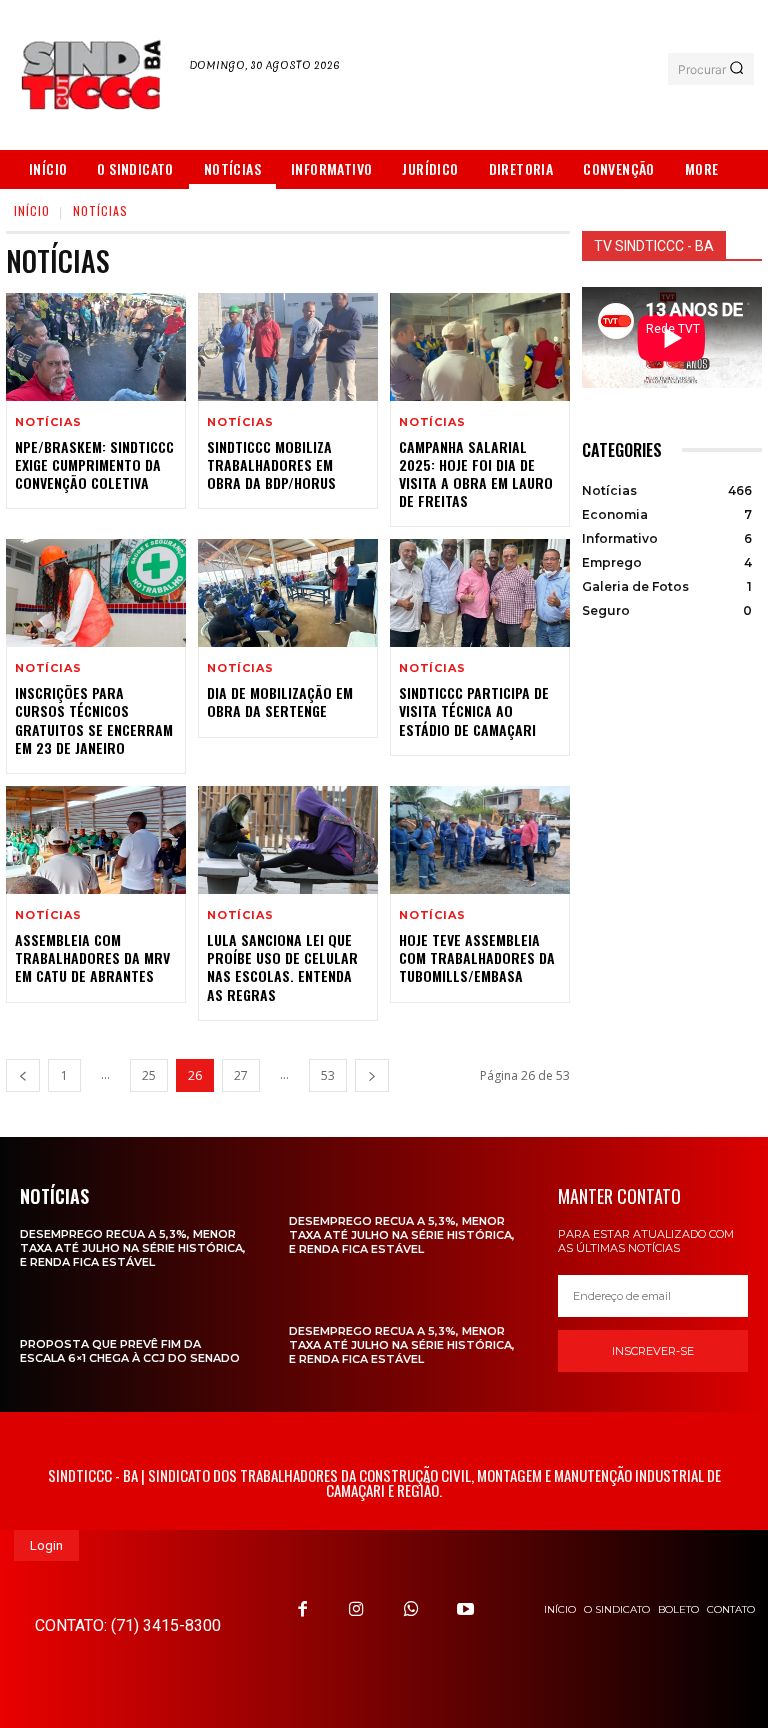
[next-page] (372, 1075)
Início (32, 210)
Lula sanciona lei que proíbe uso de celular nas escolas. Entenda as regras (282, 967)
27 (241, 1075)
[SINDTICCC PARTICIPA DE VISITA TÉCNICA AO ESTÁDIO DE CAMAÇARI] (480, 593)
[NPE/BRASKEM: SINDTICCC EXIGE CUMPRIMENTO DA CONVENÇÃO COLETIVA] (96, 347)
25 (149, 1075)
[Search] (736, 69)
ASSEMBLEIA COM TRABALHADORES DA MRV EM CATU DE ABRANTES (92, 957)
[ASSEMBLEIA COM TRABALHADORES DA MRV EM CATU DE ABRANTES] (96, 840)
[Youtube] (465, 1609)
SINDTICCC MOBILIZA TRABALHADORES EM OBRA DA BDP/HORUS (271, 464)
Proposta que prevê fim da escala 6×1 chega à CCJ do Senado (130, 1351)
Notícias (48, 422)
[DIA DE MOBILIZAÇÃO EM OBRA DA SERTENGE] (288, 593)
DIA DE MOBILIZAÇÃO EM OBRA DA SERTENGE (280, 701)
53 (328, 1075)
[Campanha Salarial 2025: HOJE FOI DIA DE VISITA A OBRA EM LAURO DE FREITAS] (480, 347)
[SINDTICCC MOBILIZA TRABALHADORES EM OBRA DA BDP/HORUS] (288, 347)
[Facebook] (303, 1609)
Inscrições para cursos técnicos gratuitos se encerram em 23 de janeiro (94, 720)
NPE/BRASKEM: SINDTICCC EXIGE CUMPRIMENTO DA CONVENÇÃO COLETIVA (94, 464)
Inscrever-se (653, 1351)
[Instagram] (357, 1609)
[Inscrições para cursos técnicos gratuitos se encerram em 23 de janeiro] (96, 593)
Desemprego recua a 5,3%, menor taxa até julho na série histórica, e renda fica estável (133, 1248)
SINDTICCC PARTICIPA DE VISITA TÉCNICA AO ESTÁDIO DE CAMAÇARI (474, 710)
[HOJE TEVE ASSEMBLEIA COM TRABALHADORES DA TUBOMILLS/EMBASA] (480, 840)
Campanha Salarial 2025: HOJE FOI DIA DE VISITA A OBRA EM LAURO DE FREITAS (476, 474)
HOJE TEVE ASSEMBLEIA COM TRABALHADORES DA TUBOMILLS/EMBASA (477, 957)
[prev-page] (23, 1075)
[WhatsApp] (411, 1609)
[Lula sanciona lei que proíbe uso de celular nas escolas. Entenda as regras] (288, 840)
